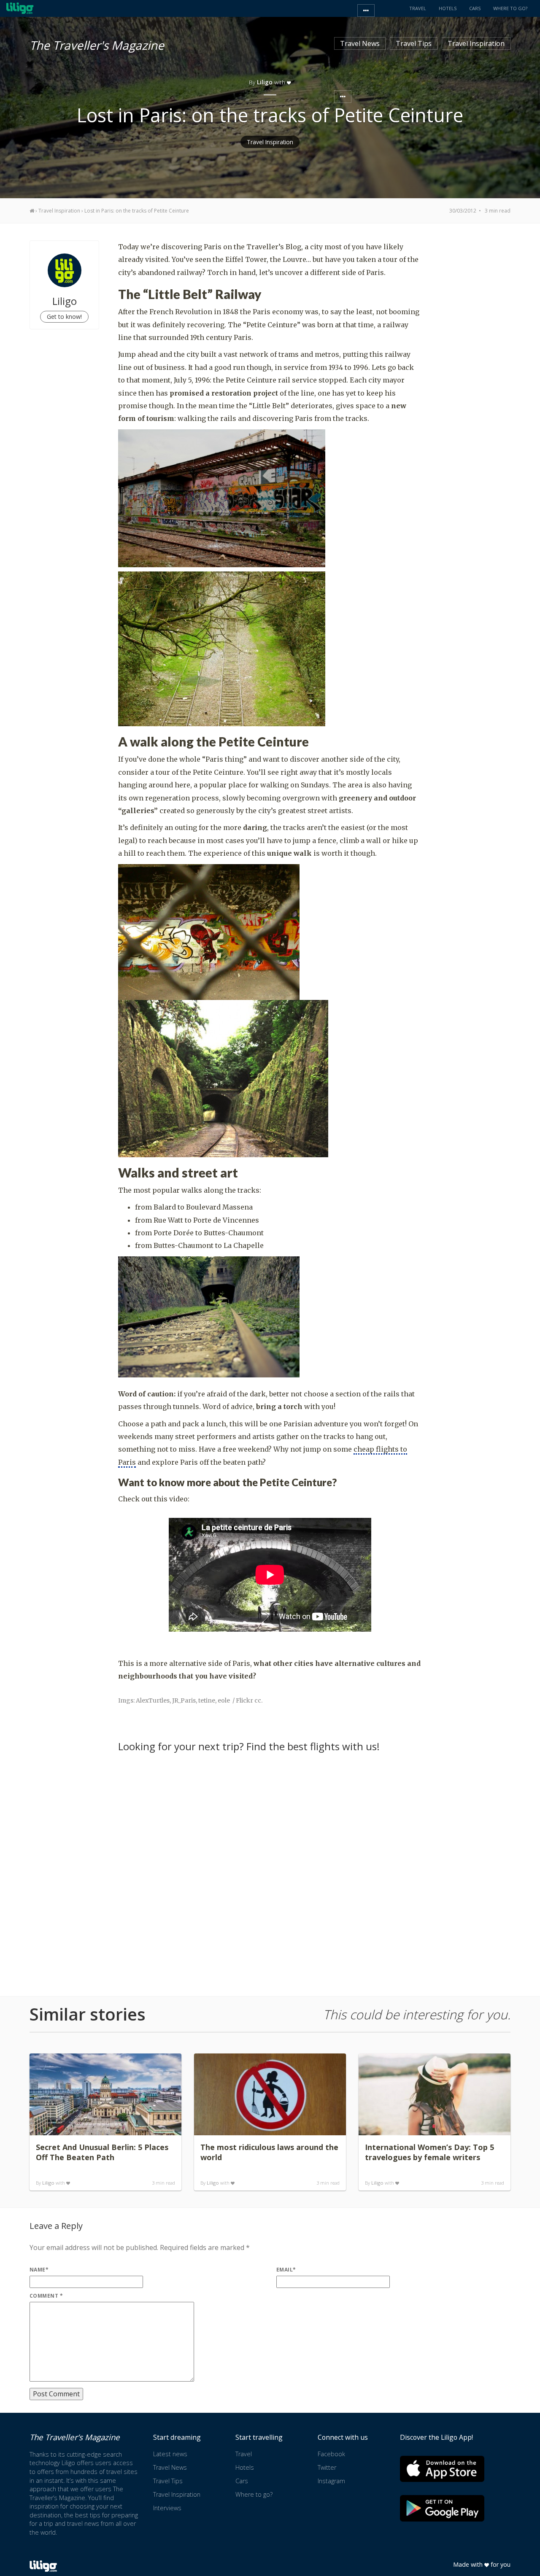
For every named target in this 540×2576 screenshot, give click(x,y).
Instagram (331, 2481)
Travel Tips (414, 43)
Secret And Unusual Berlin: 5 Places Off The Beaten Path (102, 2152)
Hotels (245, 2467)
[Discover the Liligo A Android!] (442, 2508)
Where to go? (254, 2494)
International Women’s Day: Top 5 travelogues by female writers (429, 2152)
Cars (242, 2481)
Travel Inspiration (476, 43)
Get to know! (64, 317)
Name (39, 2270)
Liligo (48, 2183)
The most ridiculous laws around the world (269, 2152)
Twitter (327, 2467)
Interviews (167, 2508)
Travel (244, 2454)
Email (286, 2270)
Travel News (360, 43)
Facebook (331, 2454)
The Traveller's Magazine (97, 44)
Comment (46, 2296)
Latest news (170, 2454)
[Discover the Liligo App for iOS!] (442, 2469)
